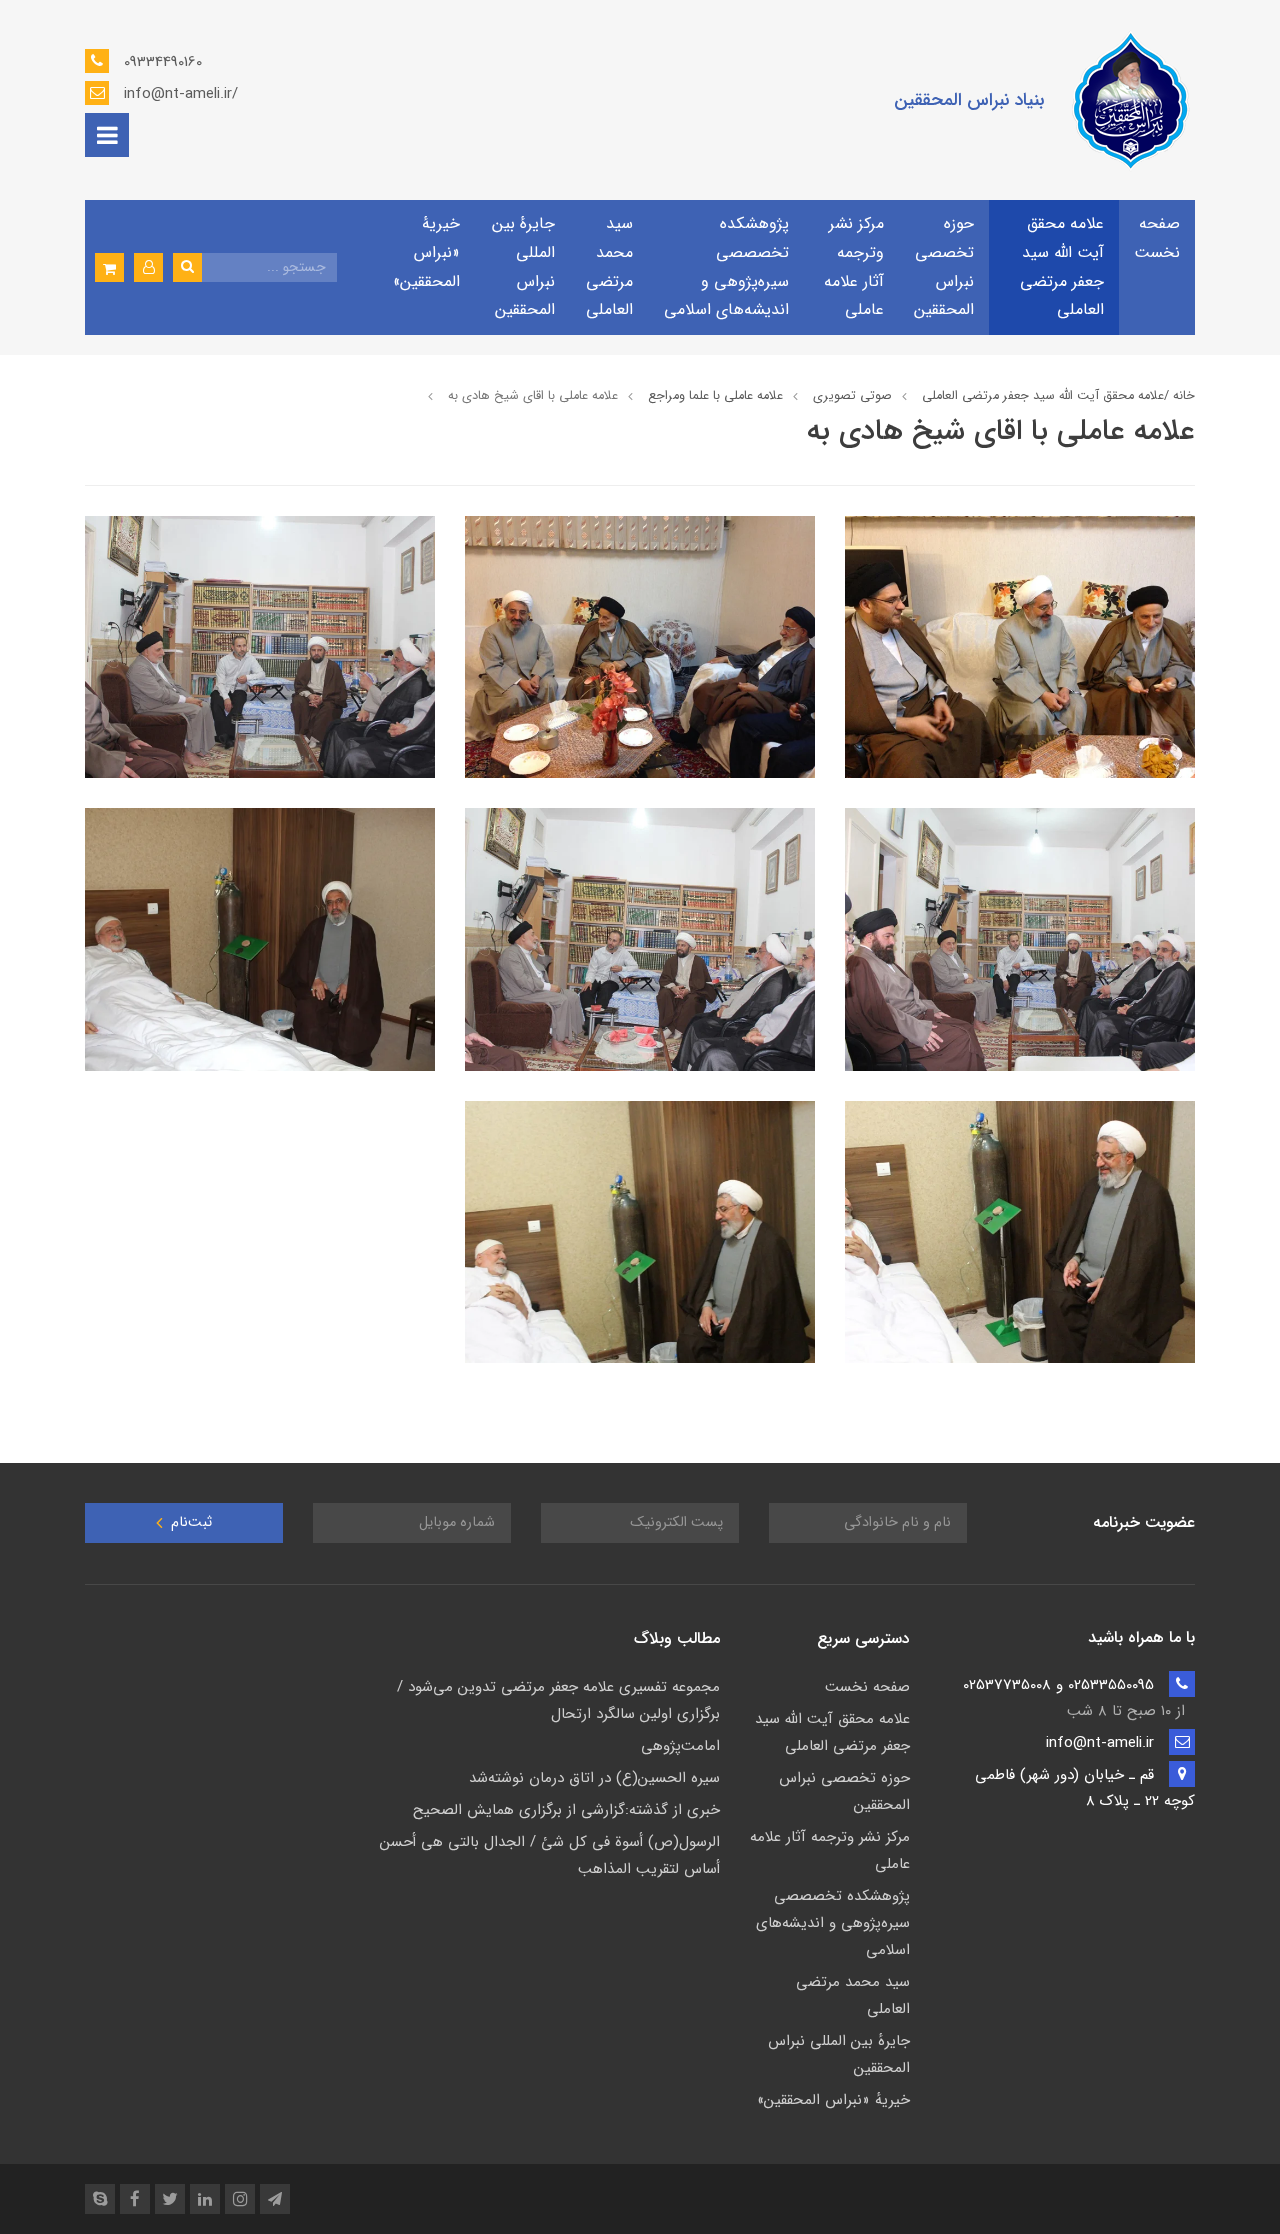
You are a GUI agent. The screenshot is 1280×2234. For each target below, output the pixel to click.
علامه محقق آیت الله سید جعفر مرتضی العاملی (1062, 266)
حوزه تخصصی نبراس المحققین (944, 266)
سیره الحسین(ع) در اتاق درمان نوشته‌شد (594, 1778)
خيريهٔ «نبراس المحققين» (426, 252)
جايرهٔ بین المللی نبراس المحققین (523, 266)
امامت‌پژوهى (680, 1746)
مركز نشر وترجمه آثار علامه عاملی (854, 266)
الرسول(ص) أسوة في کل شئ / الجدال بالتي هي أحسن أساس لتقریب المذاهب (550, 1855)
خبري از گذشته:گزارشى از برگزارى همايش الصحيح (566, 1810)
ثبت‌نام (189, 1522)
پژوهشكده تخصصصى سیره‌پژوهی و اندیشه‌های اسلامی (726, 266)
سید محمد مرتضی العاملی (609, 266)
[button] (148, 267)
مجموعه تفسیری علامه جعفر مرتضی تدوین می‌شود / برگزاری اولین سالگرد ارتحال (558, 1700)
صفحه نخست (1157, 238)
